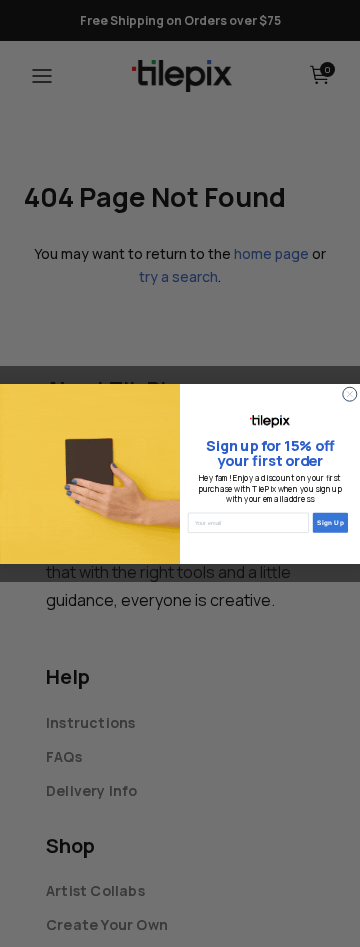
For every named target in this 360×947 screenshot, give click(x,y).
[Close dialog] (350, 394)
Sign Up (330, 522)
